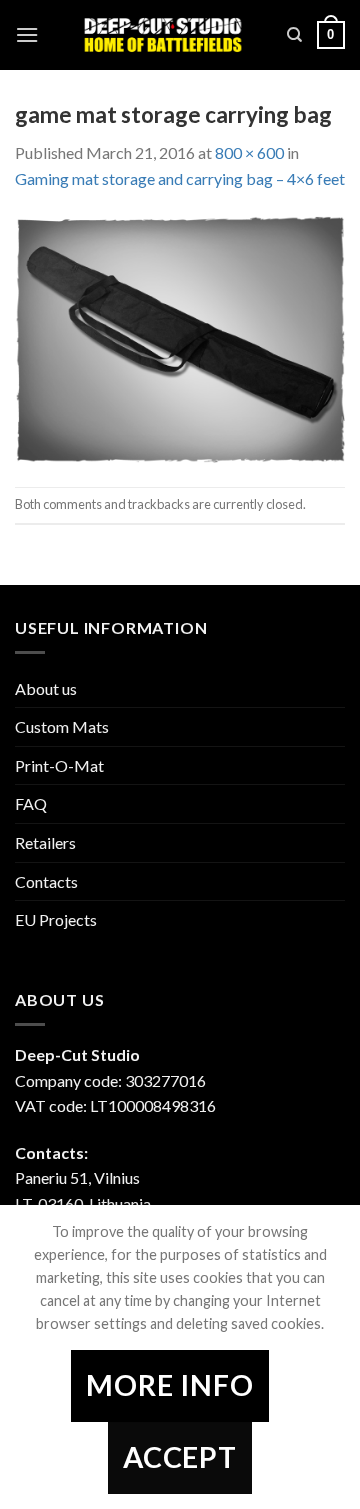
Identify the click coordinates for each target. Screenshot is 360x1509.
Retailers (45, 842)
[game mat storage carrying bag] (180, 336)
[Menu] (27, 34)
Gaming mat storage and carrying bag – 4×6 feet (180, 178)
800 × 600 (249, 152)
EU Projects (56, 919)
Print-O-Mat (59, 765)
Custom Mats (62, 726)
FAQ (31, 803)
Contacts (46, 881)
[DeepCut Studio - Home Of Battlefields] (163, 35)
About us (46, 688)
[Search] (294, 35)
